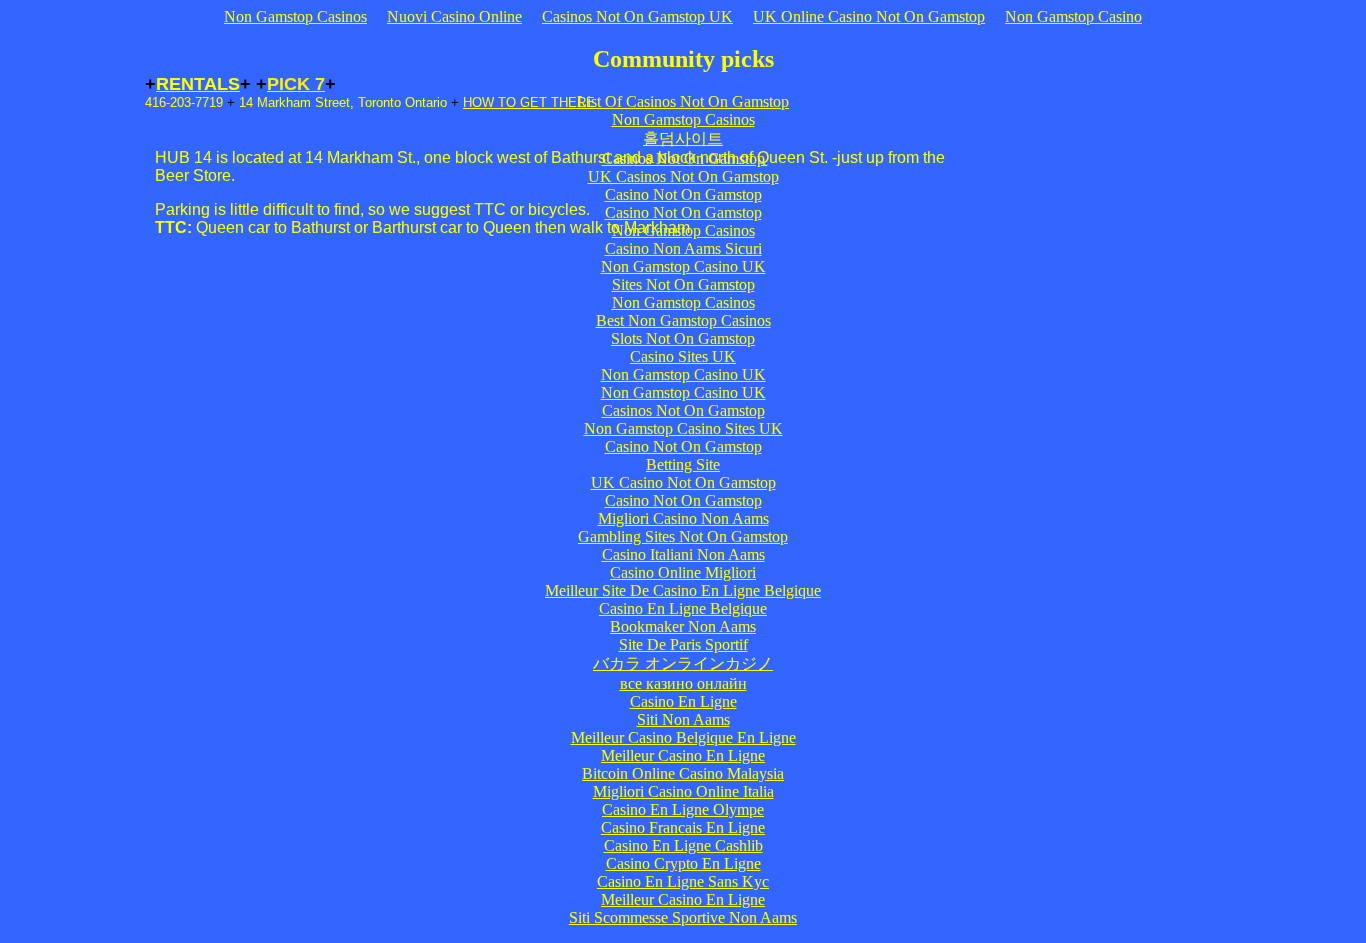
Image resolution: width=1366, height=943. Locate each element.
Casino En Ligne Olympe (683, 809)
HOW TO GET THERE (529, 102)
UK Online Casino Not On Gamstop (869, 16)
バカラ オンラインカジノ (683, 663)
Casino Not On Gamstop (683, 500)
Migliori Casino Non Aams (683, 518)
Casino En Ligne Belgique (683, 608)
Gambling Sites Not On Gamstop (683, 536)
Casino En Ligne (683, 701)
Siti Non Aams (683, 719)
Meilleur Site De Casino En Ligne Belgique (683, 590)
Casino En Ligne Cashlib (683, 845)
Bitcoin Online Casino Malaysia (683, 773)
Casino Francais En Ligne (683, 827)
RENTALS (198, 84)
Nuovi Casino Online (454, 16)
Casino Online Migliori (683, 572)
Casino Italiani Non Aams (683, 554)
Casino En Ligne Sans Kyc (683, 881)
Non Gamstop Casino (1073, 16)
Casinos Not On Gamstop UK (637, 16)
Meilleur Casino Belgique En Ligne (683, 737)
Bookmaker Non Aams (683, 626)
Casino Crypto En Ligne (683, 863)
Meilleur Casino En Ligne (683, 755)
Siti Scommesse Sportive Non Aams (683, 917)
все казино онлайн (683, 683)
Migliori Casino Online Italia (683, 791)
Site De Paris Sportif (683, 644)
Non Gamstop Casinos (295, 16)
